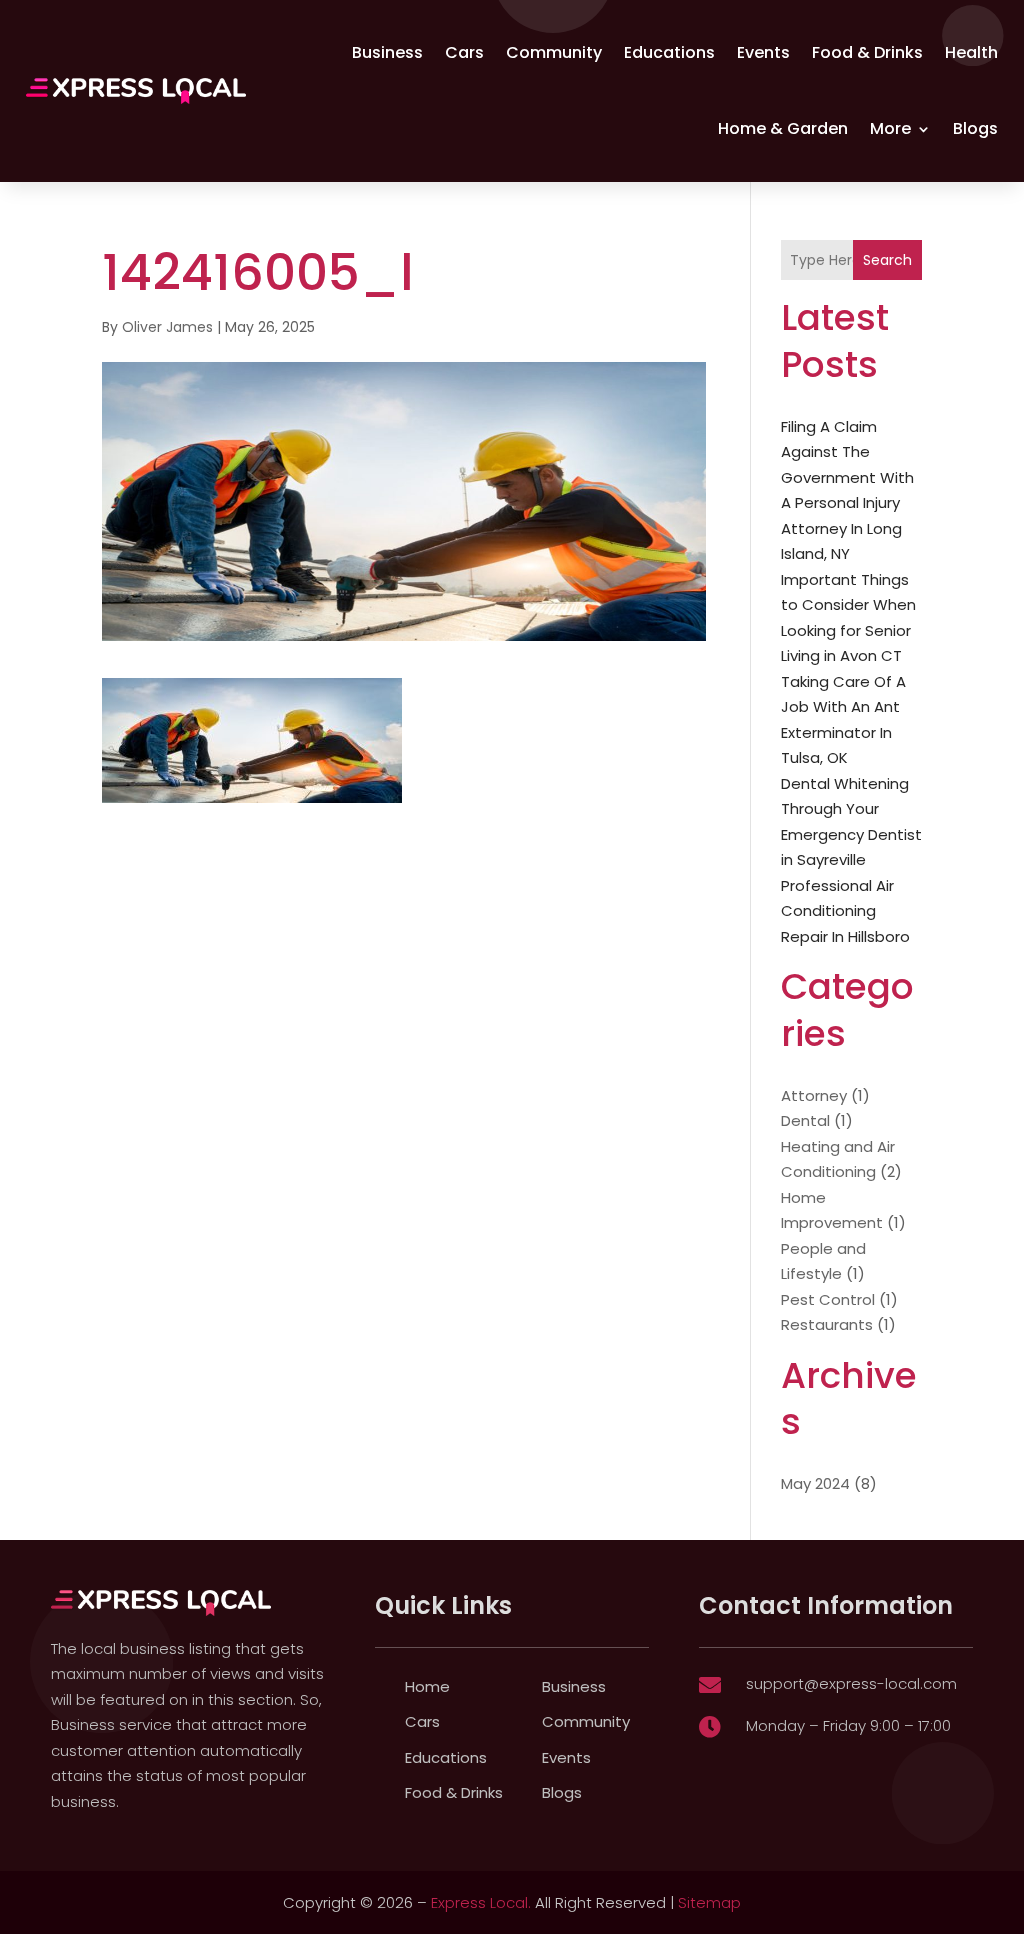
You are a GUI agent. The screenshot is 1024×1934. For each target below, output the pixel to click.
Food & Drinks (867, 52)
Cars (464, 52)
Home (427, 1686)
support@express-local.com (851, 1683)
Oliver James (167, 327)
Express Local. (481, 1902)
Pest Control (828, 1299)
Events (763, 52)
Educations (669, 52)
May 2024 (815, 1483)
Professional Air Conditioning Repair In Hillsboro (845, 911)
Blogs (975, 128)
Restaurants (827, 1324)
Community (554, 52)
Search (887, 260)
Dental (805, 1120)
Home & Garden (783, 128)
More (890, 128)
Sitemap (709, 1902)
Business (387, 52)
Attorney (814, 1095)
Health (971, 52)
